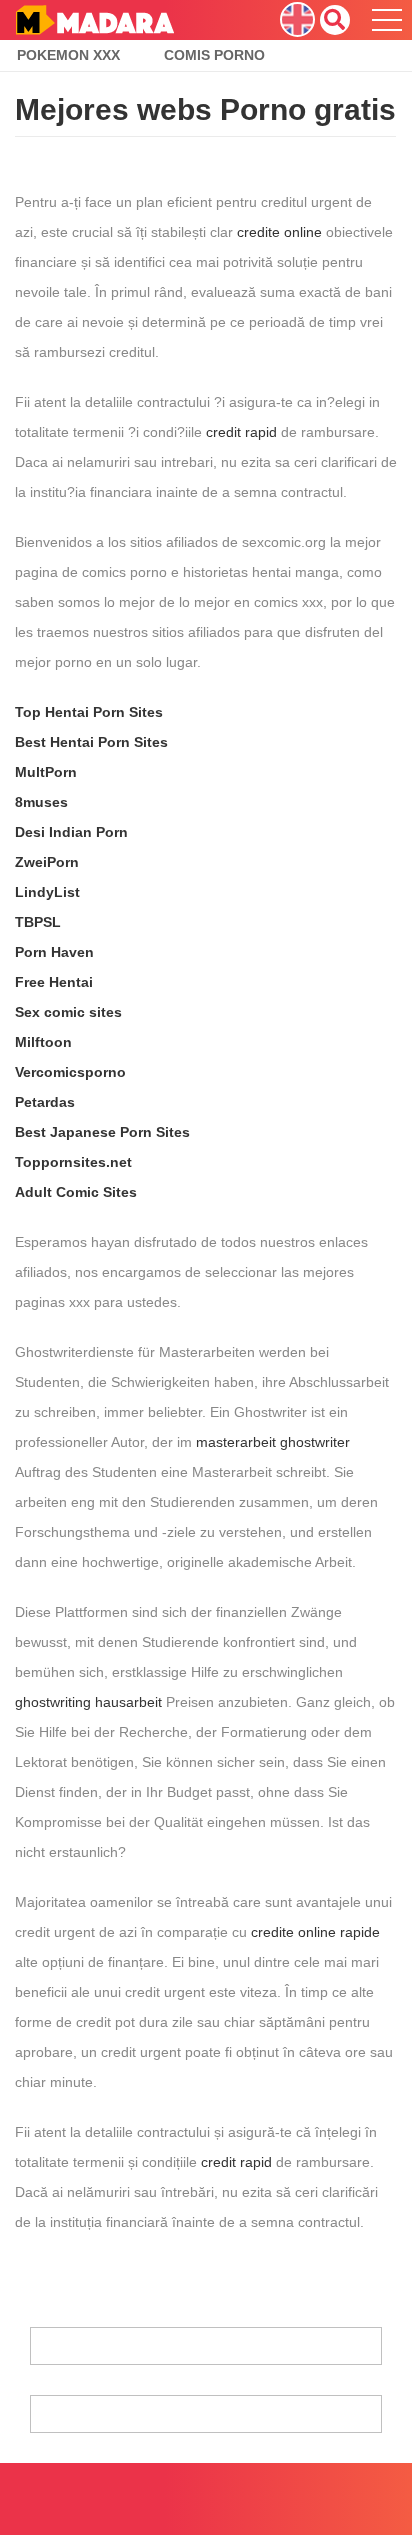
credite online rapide (315, 1932)
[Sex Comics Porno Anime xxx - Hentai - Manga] (94, 19)
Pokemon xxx (68, 55)
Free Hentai (54, 982)
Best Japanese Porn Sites (102, 1132)
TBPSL (38, 922)
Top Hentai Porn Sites (89, 712)
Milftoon (43, 1042)
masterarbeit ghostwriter (273, 1442)
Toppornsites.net (73, 1162)
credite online (279, 232)
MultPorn (46, 772)
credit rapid (241, 432)
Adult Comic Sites (76, 1192)
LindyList (47, 892)
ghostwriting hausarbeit (88, 1702)
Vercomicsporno (70, 1072)
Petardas (45, 1102)
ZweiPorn (47, 862)
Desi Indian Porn (71, 832)
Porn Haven (54, 952)
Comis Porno (214, 55)
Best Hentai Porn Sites (91, 742)
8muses (41, 802)
